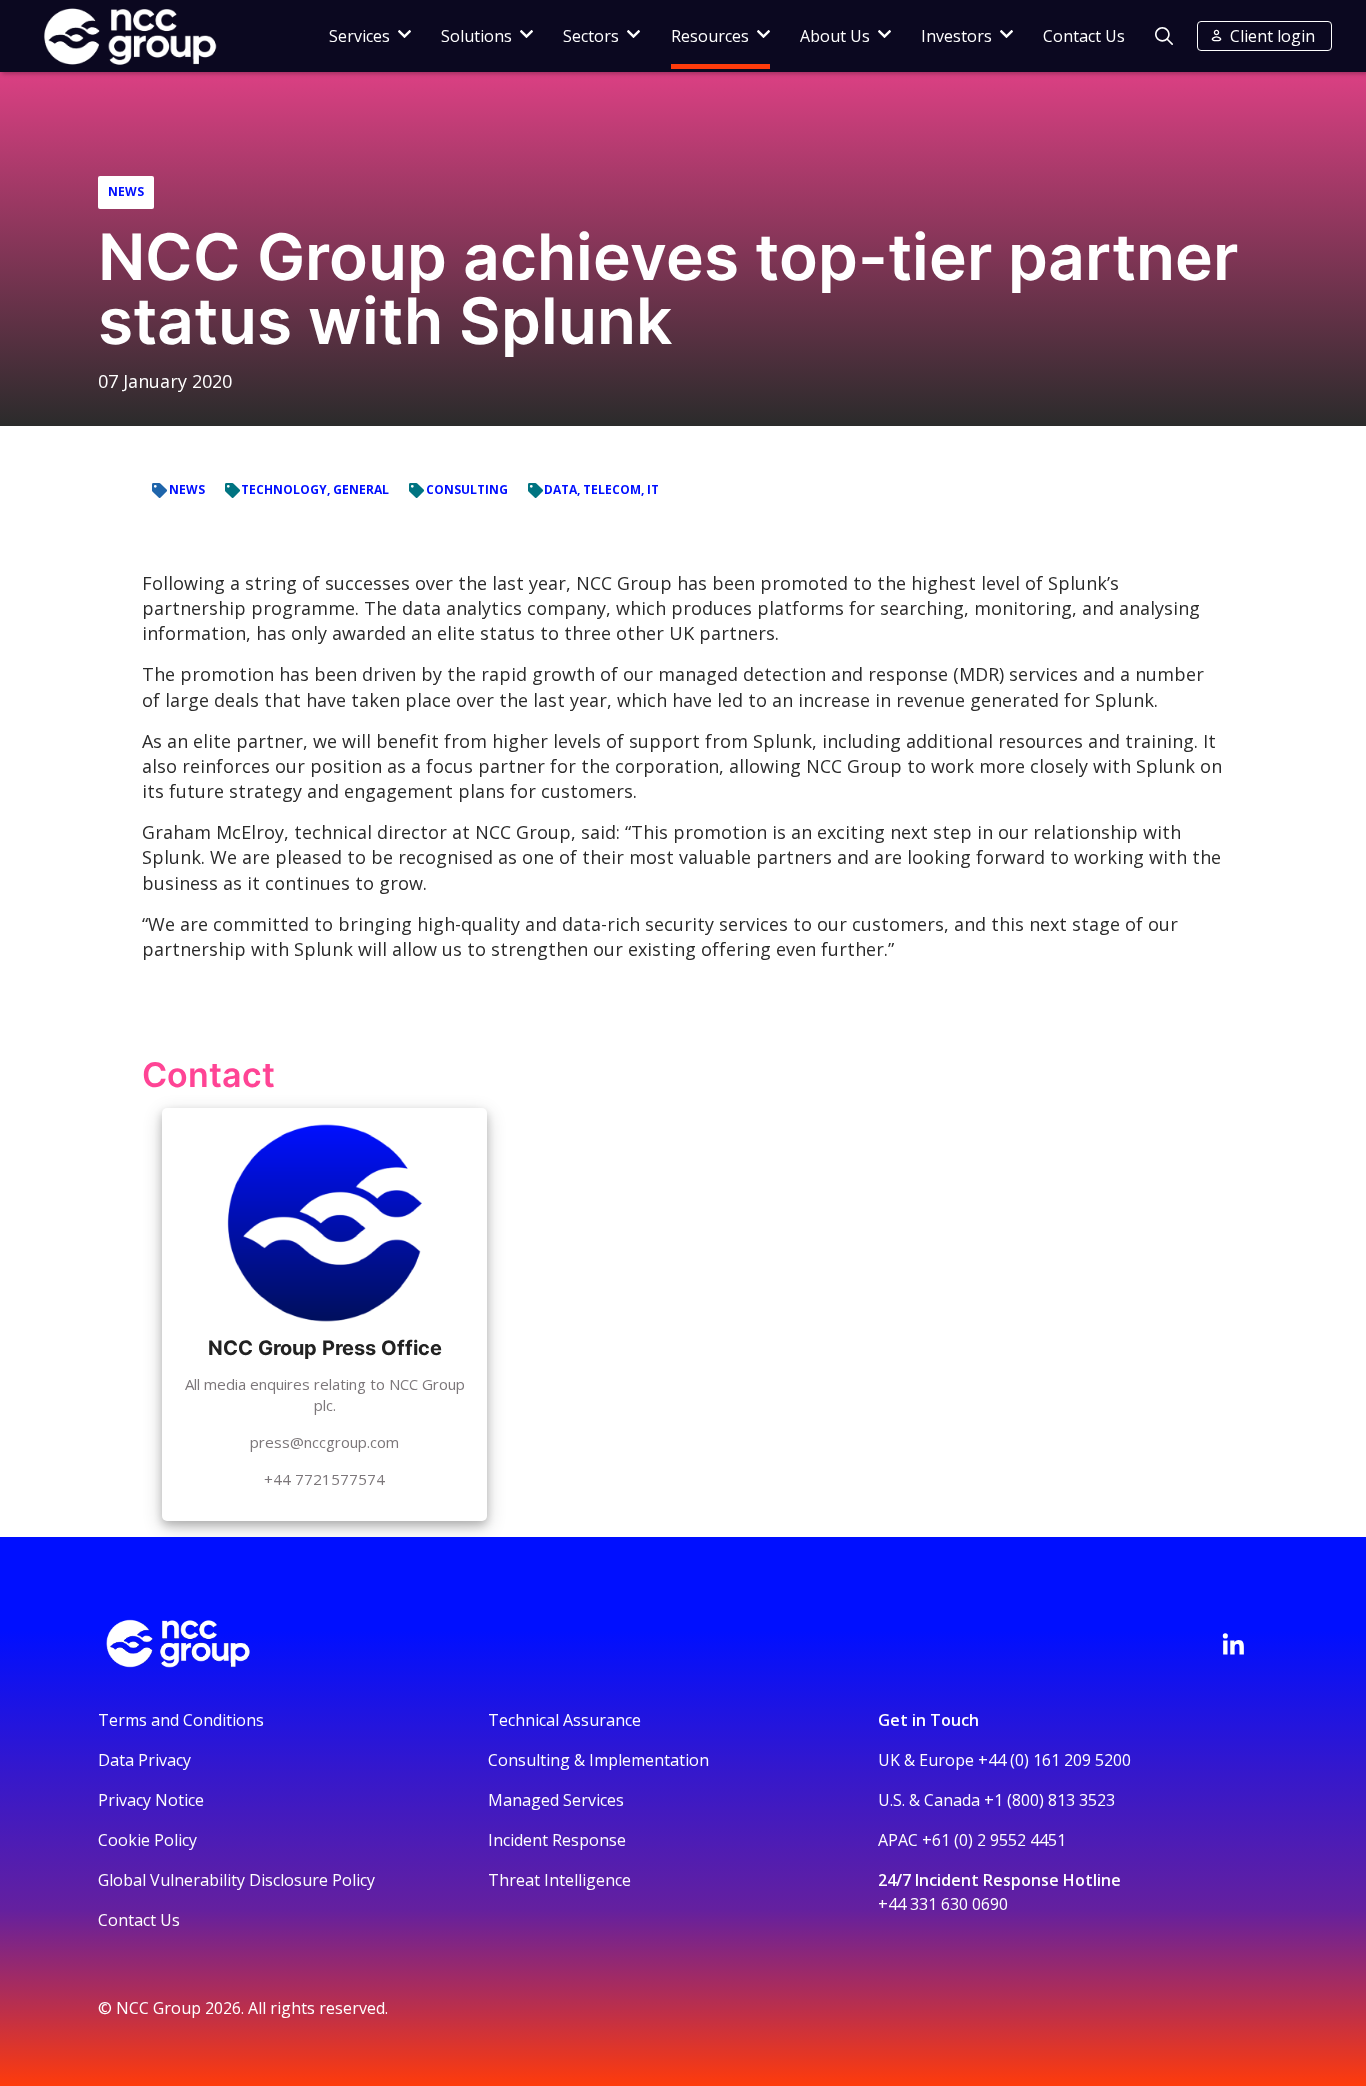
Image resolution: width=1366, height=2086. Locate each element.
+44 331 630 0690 (943, 1904)
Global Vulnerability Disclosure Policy (236, 1880)
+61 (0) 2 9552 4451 (994, 1840)
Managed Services (556, 1800)
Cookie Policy (147, 1840)
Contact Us (1084, 36)
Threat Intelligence (559, 1880)
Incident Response (557, 1840)
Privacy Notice (151, 1800)
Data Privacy (144, 1760)
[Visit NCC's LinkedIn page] (1233, 1644)
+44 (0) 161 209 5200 (1054, 1760)
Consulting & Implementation (598, 1760)
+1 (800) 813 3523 (1049, 1800)
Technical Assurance (564, 1720)
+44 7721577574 (324, 1479)
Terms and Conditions (181, 1720)
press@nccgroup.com (324, 1442)
